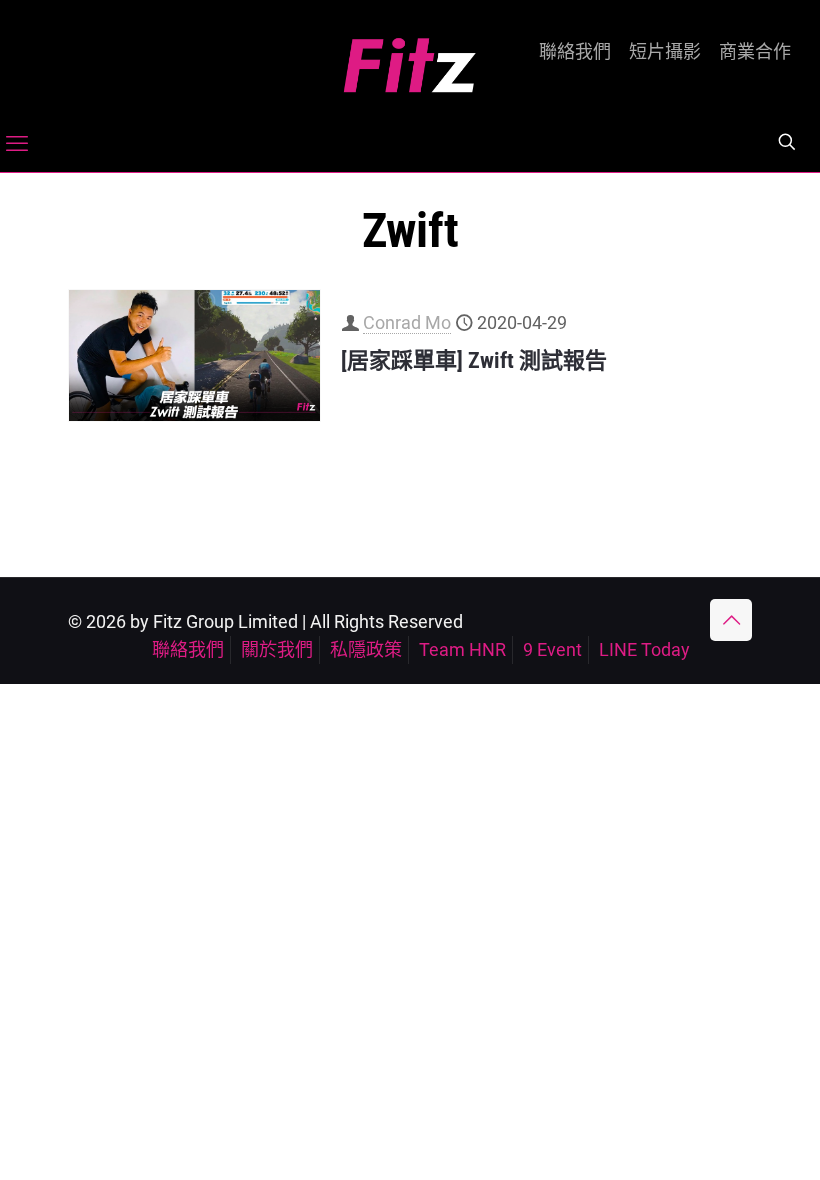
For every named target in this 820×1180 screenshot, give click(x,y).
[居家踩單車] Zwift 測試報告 (474, 360)
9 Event (552, 649)
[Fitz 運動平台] (410, 57)
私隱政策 (366, 649)
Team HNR (462, 649)
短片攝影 (665, 52)
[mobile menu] (17, 144)
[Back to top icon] (731, 620)
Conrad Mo (407, 322)
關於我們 (277, 649)
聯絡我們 (575, 52)
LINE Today (644, 649)
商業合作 (755, 52)
